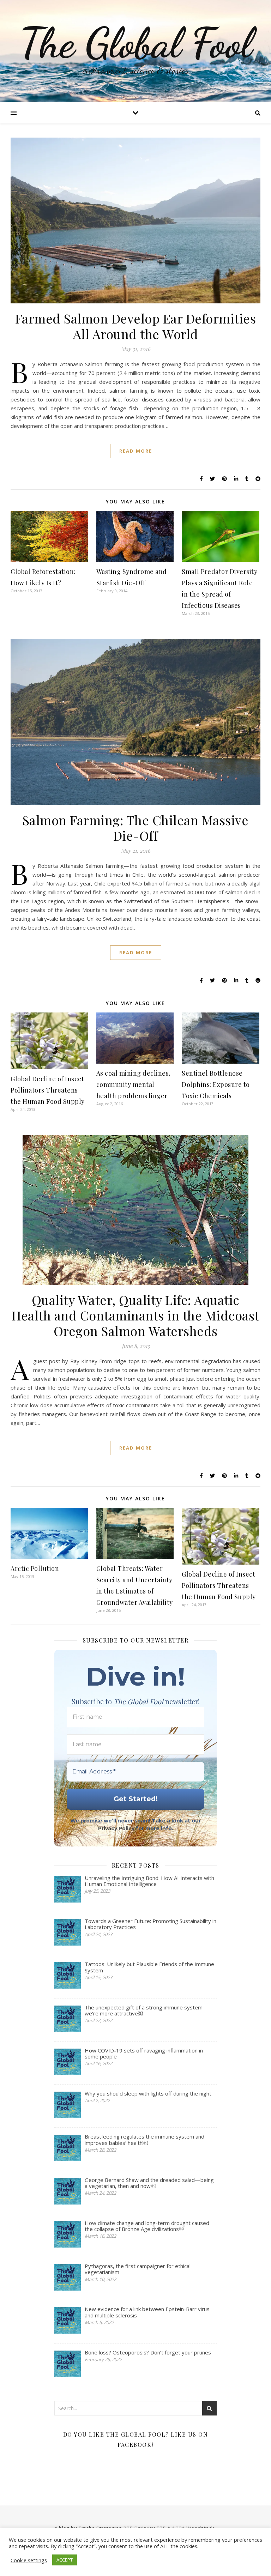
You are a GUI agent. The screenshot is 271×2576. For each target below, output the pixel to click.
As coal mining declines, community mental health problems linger (134, 1084)
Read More (136, 451)
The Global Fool (135, 43)
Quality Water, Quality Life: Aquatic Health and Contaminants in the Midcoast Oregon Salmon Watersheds (135, 1315)
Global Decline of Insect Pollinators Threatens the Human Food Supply (48, 1090)
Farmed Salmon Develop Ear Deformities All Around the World (136, 326)
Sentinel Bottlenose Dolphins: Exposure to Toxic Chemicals (216, 1084)
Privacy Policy (116, 1828)
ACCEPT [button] (65, 2560)
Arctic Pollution (35, 1568)
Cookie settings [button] (29, 2560)
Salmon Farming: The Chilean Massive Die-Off (136, 828)
